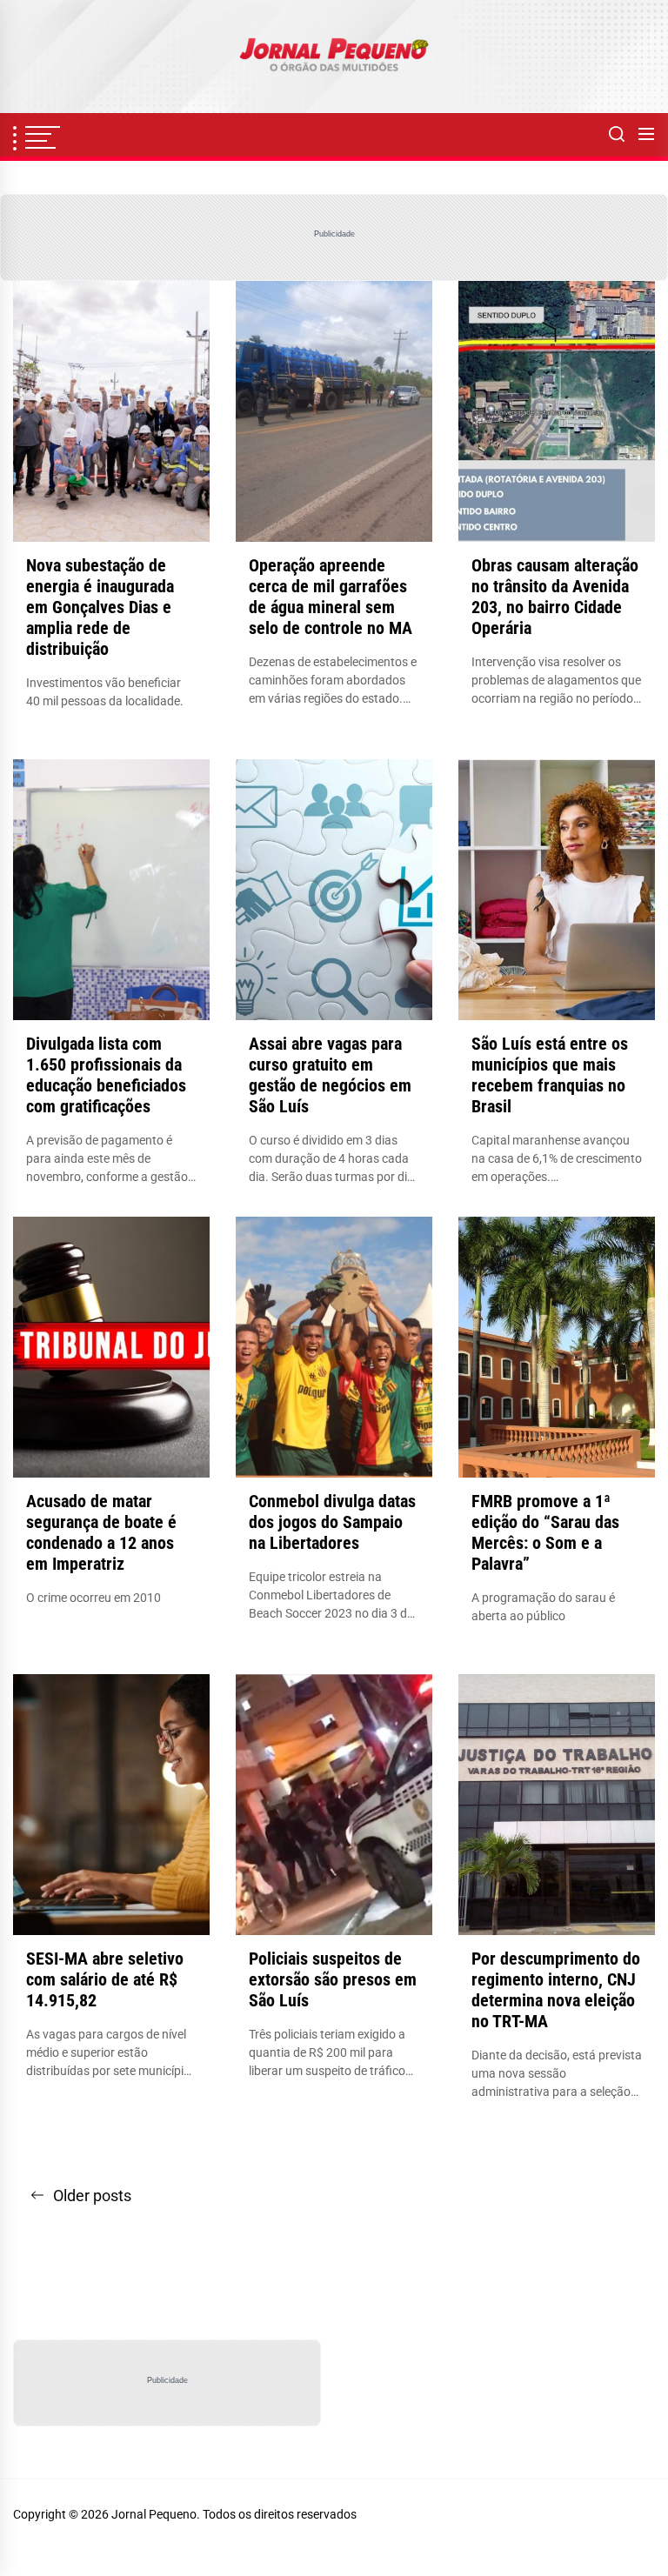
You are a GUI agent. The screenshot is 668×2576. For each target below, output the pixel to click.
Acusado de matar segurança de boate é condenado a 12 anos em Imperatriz (101, 1532)
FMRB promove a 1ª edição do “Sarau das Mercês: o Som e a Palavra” (545, 1532)
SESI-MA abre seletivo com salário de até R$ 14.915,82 (105, 1979)
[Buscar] (617, 135)
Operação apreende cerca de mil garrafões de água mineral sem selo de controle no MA (331, 597)
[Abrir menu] (646, 135)
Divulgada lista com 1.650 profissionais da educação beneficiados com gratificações (106, 1075)
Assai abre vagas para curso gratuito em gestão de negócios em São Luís (330, 1075)
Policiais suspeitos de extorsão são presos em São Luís (333, 1979)
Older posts (92, 2196)
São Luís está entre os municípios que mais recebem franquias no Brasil (550, 1075)
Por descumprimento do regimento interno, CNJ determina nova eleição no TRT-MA (556, 1990)
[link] (334, 57)
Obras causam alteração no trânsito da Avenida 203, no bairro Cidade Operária (555, 597)
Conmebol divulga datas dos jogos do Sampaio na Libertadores (332, 1522)
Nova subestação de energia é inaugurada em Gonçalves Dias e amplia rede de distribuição (100, 607)
